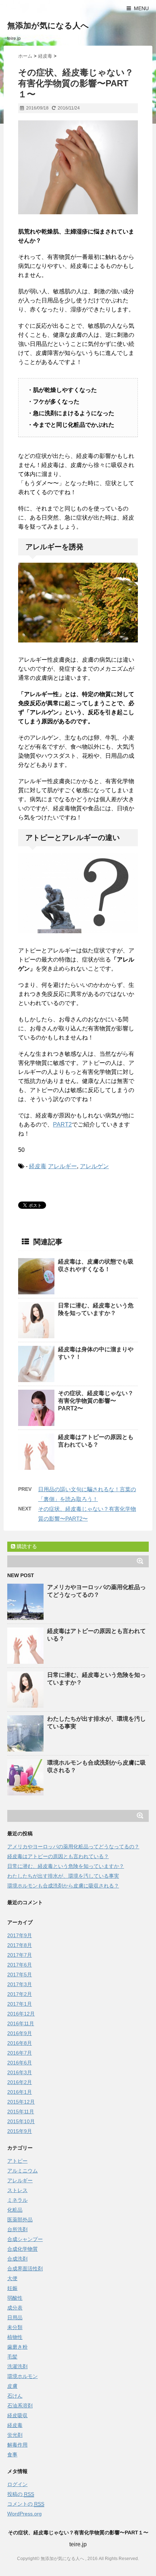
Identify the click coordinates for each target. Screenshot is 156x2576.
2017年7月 (20, 1955)
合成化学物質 (22, 2249)
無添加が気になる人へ (48, 26)
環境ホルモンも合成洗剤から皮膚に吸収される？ (63, 1886)
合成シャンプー (25, 2239)
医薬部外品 (20, 2220)
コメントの (26, 2504)
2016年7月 (20, 2053)
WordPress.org (24, 2514)
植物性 (15, 2337)
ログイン (17, 2484)
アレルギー (62, 1166)
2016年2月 (20, 2082)
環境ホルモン (22, 2376)
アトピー (17, 2161)
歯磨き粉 (17, 2347)
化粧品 (15, 2210)
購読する (26, 1546)
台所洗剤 (17, 2229)
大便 (12, 2278)
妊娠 (12, 2288)
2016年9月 (20, 2033)
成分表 (15, 2308)
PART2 (62, 1124)
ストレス (17, 2190)
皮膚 (12, 2386)
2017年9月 (20, 1935)
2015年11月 (21, 2112)
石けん (15, 2396)
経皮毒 (38, 1166)
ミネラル (17, 2200)
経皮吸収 (17, 2415)
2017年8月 (20, 1945)
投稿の (21, 2494)
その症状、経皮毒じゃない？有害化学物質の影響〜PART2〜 (96, 1401)
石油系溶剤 (20, 2406)
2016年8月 (20, 2043)
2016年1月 (20, 2092)
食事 (12, 2455)
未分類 (15, 2327)
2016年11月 (21, 2023)
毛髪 (12, 2357)
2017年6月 (20, 1965)
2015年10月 (21, 2121)
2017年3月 (20, 1984)
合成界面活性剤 (25, 2269)
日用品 (15, 2317)
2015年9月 (20, 2131)
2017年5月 (20, 1975)
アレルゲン (94, 1166)
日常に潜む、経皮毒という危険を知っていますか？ (66, 1866)
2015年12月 (21, 2102)
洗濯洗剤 (17, 2366)
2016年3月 (20, 2072)
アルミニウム (22, 2171)
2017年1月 (20, 2004)
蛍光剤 (15, 2435)
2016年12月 (21, 2014)
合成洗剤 (17, 2259)
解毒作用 (17, 2445)
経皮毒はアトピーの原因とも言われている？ (58, 1856)
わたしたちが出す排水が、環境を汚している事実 (63, 1876)
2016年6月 (20, 2063)
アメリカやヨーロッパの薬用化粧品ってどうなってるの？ (73, 1847)
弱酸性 (15, 2298)
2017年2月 (20, 1994)
